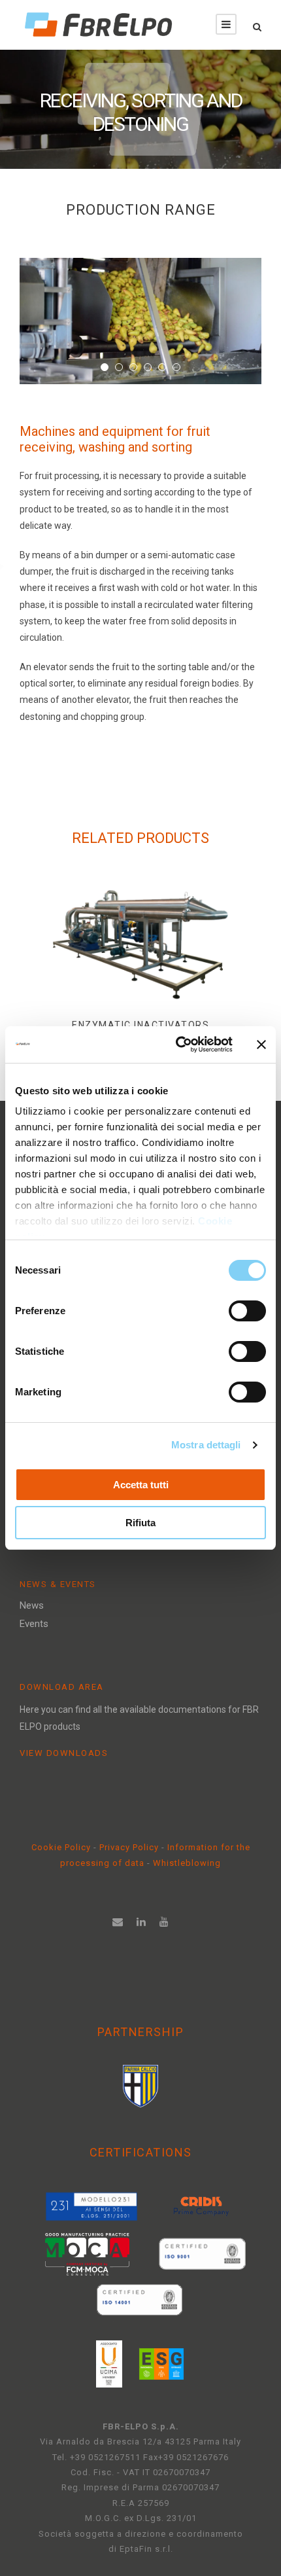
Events (34, 1624)
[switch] (247, 1311)
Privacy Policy (130, 1847)
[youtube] (164, 1922)
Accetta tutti (141, 1485)
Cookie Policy (61, 1847)
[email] (118, 1922)
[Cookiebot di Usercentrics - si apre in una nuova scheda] (177, 1045)
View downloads (64, 1753)
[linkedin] (141, 1922)
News (32, 1605)
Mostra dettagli (206, 1445)
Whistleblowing (187, 1863)
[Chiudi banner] (261, 1045)
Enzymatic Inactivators (140, 1025)
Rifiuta (140, 1523)
